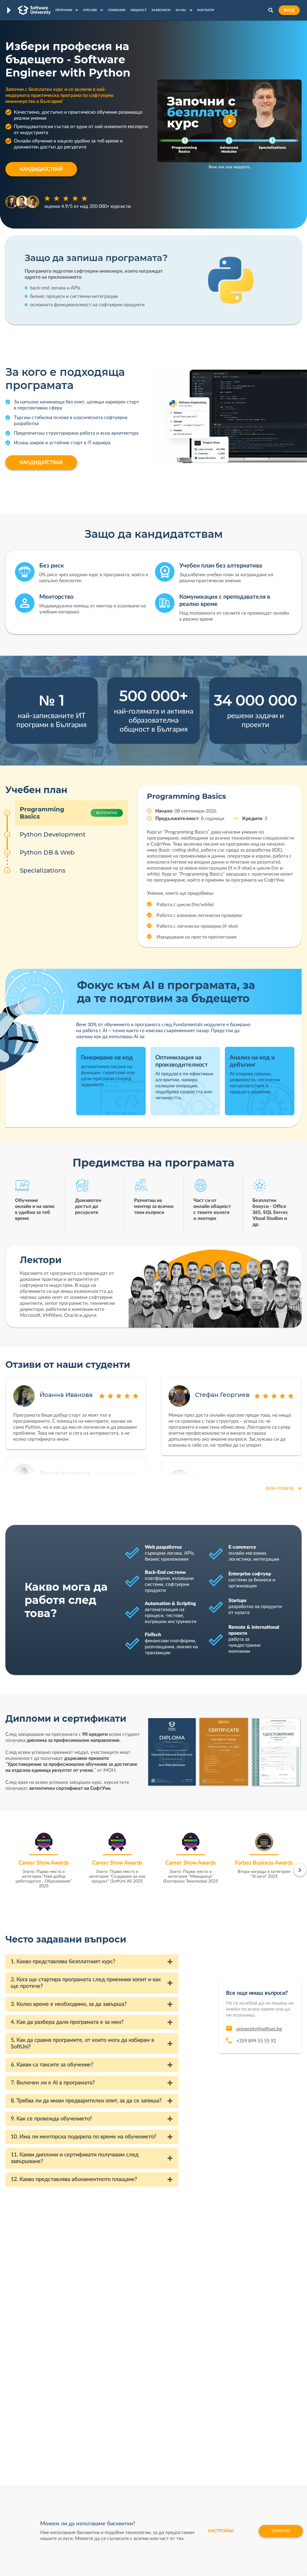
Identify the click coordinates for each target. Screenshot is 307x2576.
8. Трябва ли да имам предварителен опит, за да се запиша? (86, 2101)
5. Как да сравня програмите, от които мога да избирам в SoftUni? (82, 2044)
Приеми (281, 2531)
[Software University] (34, 10)
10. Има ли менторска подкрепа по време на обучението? (83, 2137)
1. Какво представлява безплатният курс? (63, 1962)
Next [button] (300, 1870)
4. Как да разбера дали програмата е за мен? (67, 2022)
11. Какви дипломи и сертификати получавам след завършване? (75, 2158)
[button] (230, 121)
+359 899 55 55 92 (256, 2041)
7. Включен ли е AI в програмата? (53, 2083)
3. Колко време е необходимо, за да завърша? (69, 2004)
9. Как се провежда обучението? (51, 2119)
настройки (221, 2531)
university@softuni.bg (259, 2029)
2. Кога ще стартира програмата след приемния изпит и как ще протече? (86, 1983)
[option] (44, 1863)
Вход (289, 10)
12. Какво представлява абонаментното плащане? (74, 2179)
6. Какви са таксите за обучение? (52, 2065)
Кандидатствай (41, 169)
